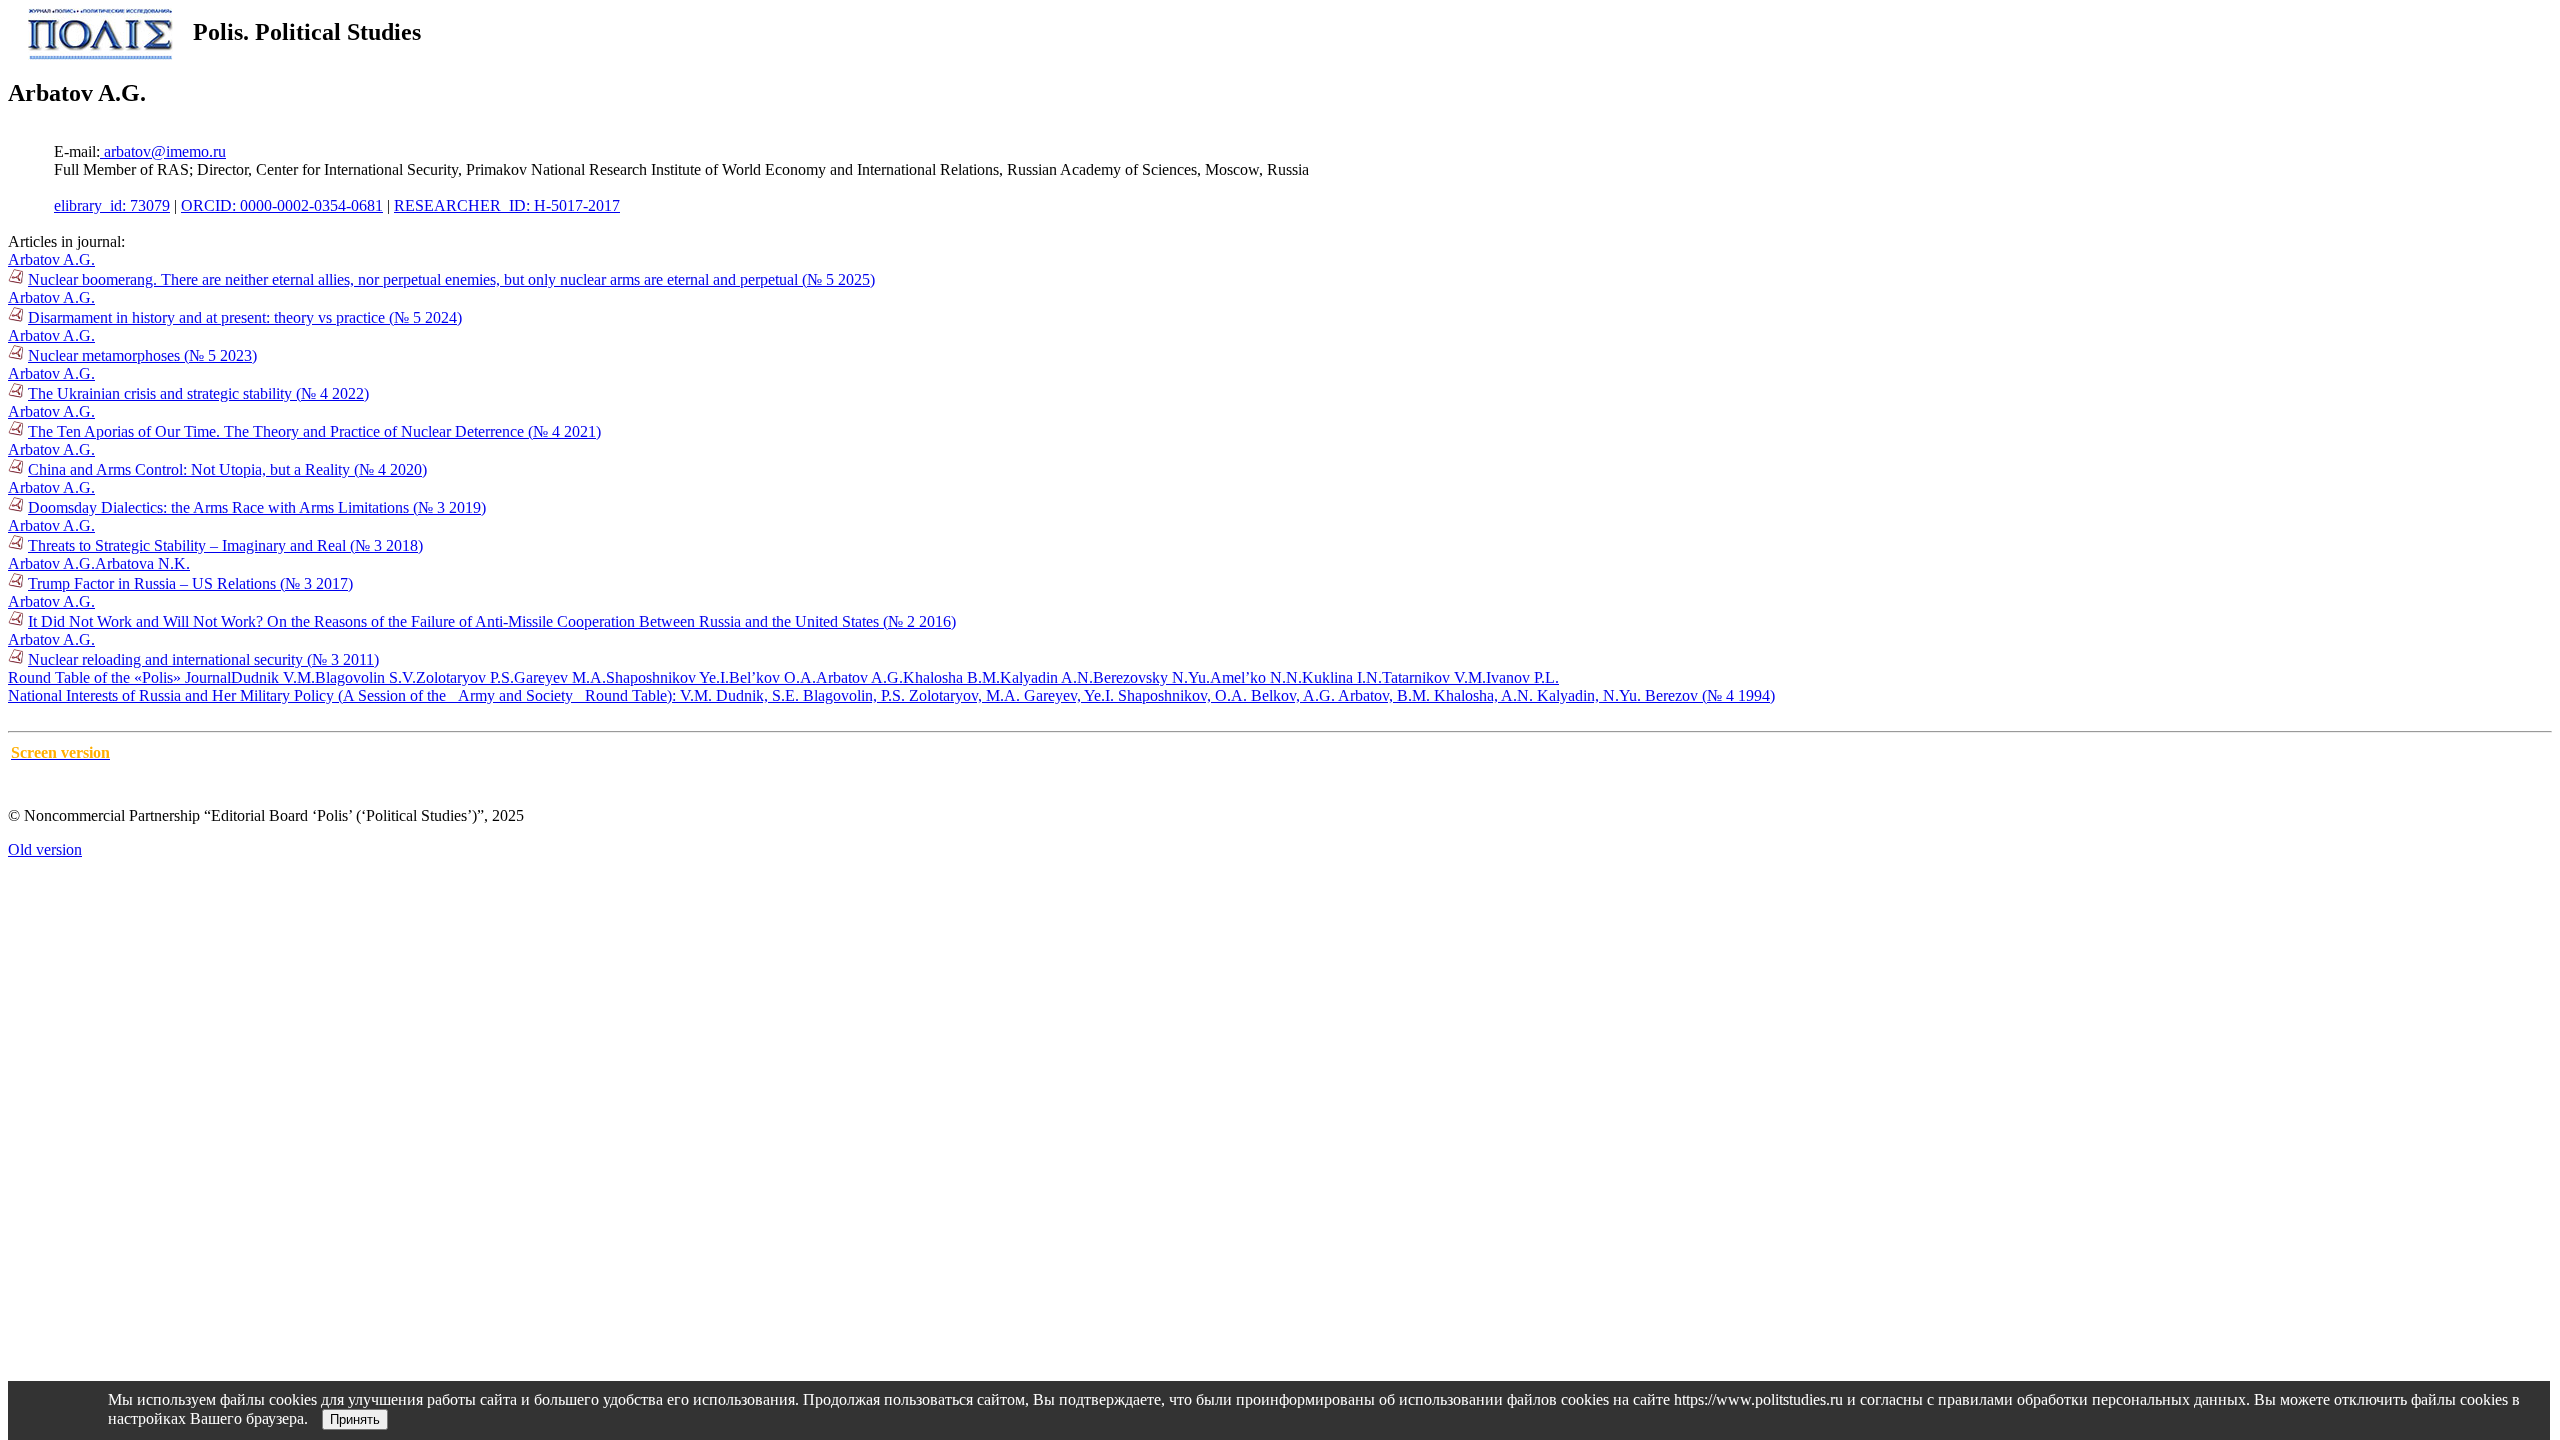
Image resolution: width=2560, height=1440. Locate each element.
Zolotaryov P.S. (465, 677)
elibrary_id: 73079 (112, 205)
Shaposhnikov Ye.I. (667, 677)
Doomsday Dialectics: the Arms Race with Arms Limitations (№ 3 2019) (257, 507)
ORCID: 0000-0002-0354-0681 (282, 205)
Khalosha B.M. (951, 677)
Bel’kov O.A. (772, 677)
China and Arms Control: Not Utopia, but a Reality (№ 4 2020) (227, 469)
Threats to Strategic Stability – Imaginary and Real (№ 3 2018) (225, 545)
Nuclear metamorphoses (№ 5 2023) (142, 355)
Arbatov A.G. (51, 259)
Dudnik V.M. (273, 677)
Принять (355, 1419)
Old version (45, 849)
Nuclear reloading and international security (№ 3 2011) (203, 659)
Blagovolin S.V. (365, 677)
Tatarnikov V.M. (1434, 677)
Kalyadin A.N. (1046, 677)
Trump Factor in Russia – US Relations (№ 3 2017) (190, 583)
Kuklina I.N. (1342, 677)
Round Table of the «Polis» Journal (119, 677)
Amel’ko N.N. (1256, 677)
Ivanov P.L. (1522, 677)
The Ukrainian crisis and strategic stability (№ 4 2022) (198, 393)
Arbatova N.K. (142, 563)
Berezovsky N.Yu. (1151, 677)
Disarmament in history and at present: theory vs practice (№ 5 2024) (245, 317)
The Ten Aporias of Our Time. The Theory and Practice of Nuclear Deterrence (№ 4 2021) (314, 431)
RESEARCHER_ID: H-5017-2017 (507, 205)
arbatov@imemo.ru (163, 151)
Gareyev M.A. (560, 677)
